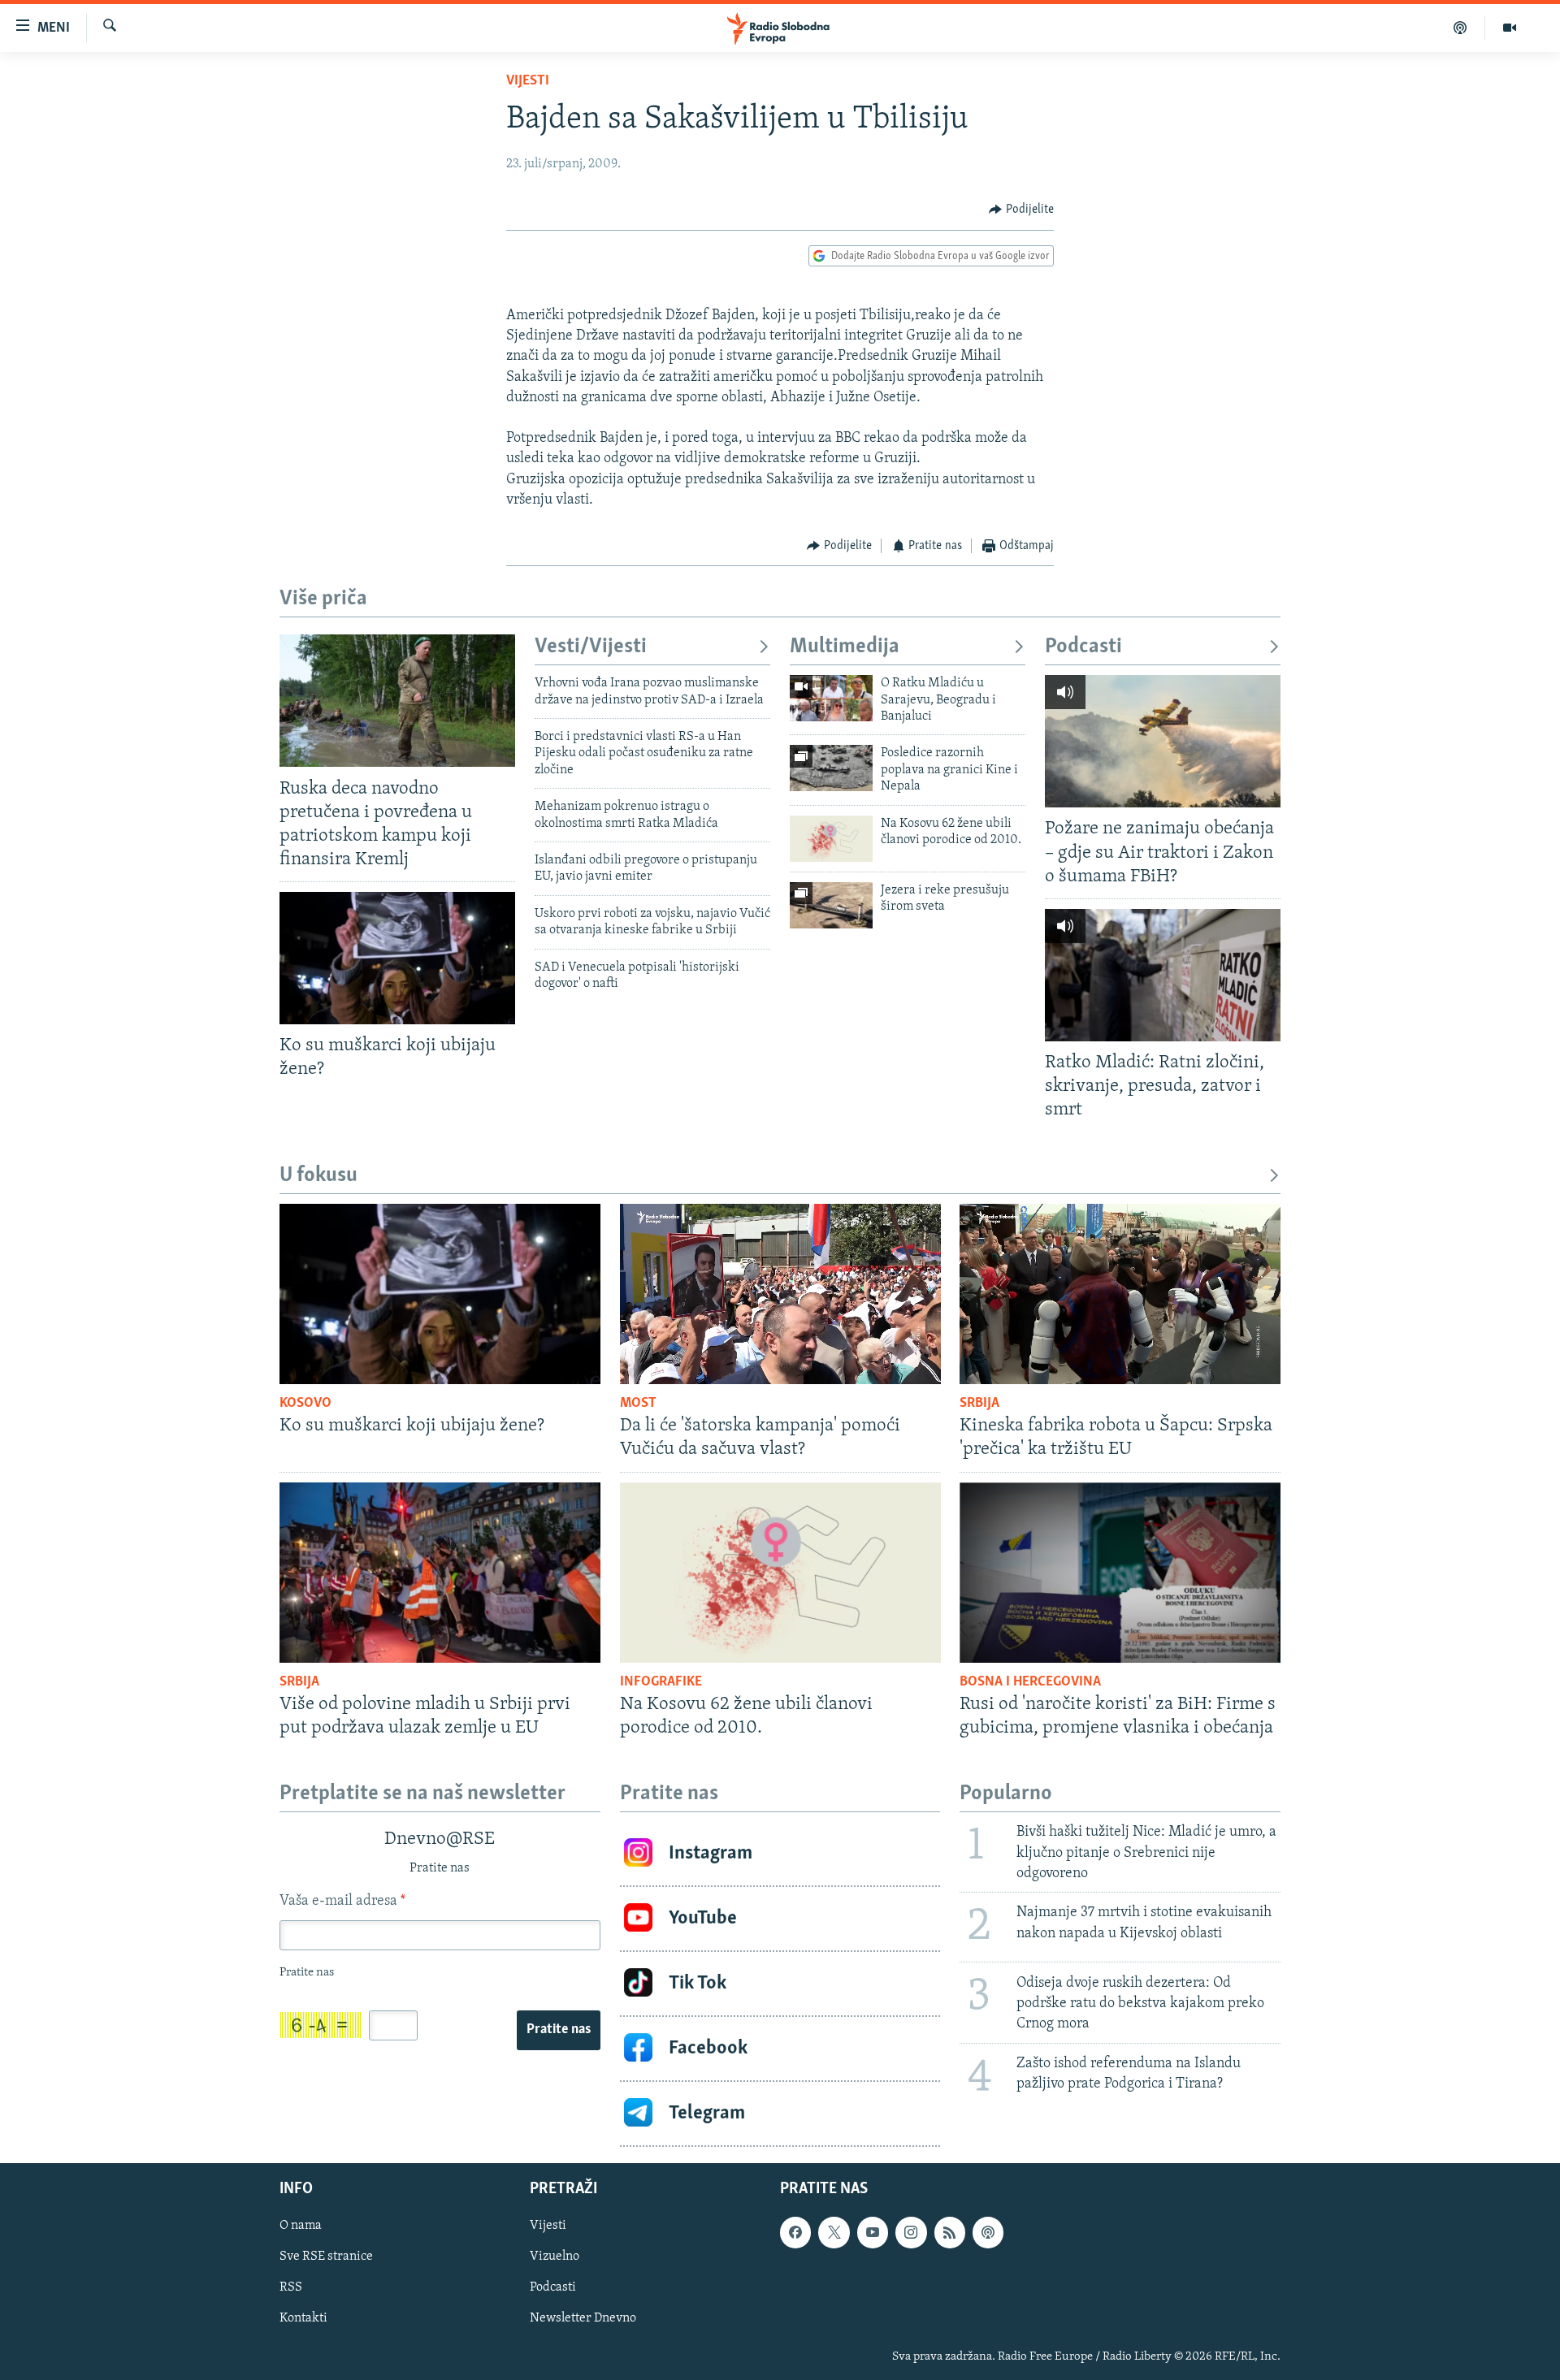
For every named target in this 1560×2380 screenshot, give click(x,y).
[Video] (1510, 28)
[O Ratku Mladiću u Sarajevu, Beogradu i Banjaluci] (831, 698)
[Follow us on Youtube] (873, 2232)
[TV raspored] (988, 2232)
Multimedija (845, 647)
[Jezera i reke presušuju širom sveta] (831, 905)
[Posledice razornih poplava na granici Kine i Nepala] (831, 768)
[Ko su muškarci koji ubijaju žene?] (397, 958)
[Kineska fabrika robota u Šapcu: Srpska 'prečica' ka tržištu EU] (1120, 1294)
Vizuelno (555, 2257)
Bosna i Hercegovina (1030, 1682)
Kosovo (305, 1404)
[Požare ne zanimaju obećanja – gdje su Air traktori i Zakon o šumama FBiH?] (1163, 741)
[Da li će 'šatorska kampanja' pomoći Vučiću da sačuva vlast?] (780, 1294)
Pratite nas (559, 2030)
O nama (301, 2226)
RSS (291, 2287)
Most (638, 1404)
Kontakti (303, 2318)
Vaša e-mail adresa (342, 1902)
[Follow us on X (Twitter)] (834, 2232)
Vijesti (528, 81)
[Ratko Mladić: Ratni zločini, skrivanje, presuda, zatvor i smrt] (1163, 975)
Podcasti (1083, 647)
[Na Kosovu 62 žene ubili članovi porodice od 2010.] (831, 839)
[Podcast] (1460, 28)
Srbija (979, 1404)
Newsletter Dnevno (583, 2318)
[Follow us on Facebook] (795, 2232)
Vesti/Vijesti (591, 647)
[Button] (1021, 210)
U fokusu (318, 1176)
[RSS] (950, 2232)
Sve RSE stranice (326, 2257)
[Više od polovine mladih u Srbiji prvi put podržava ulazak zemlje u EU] (440, 1573)
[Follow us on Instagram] (911, 2232)
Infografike (661, 1682)
